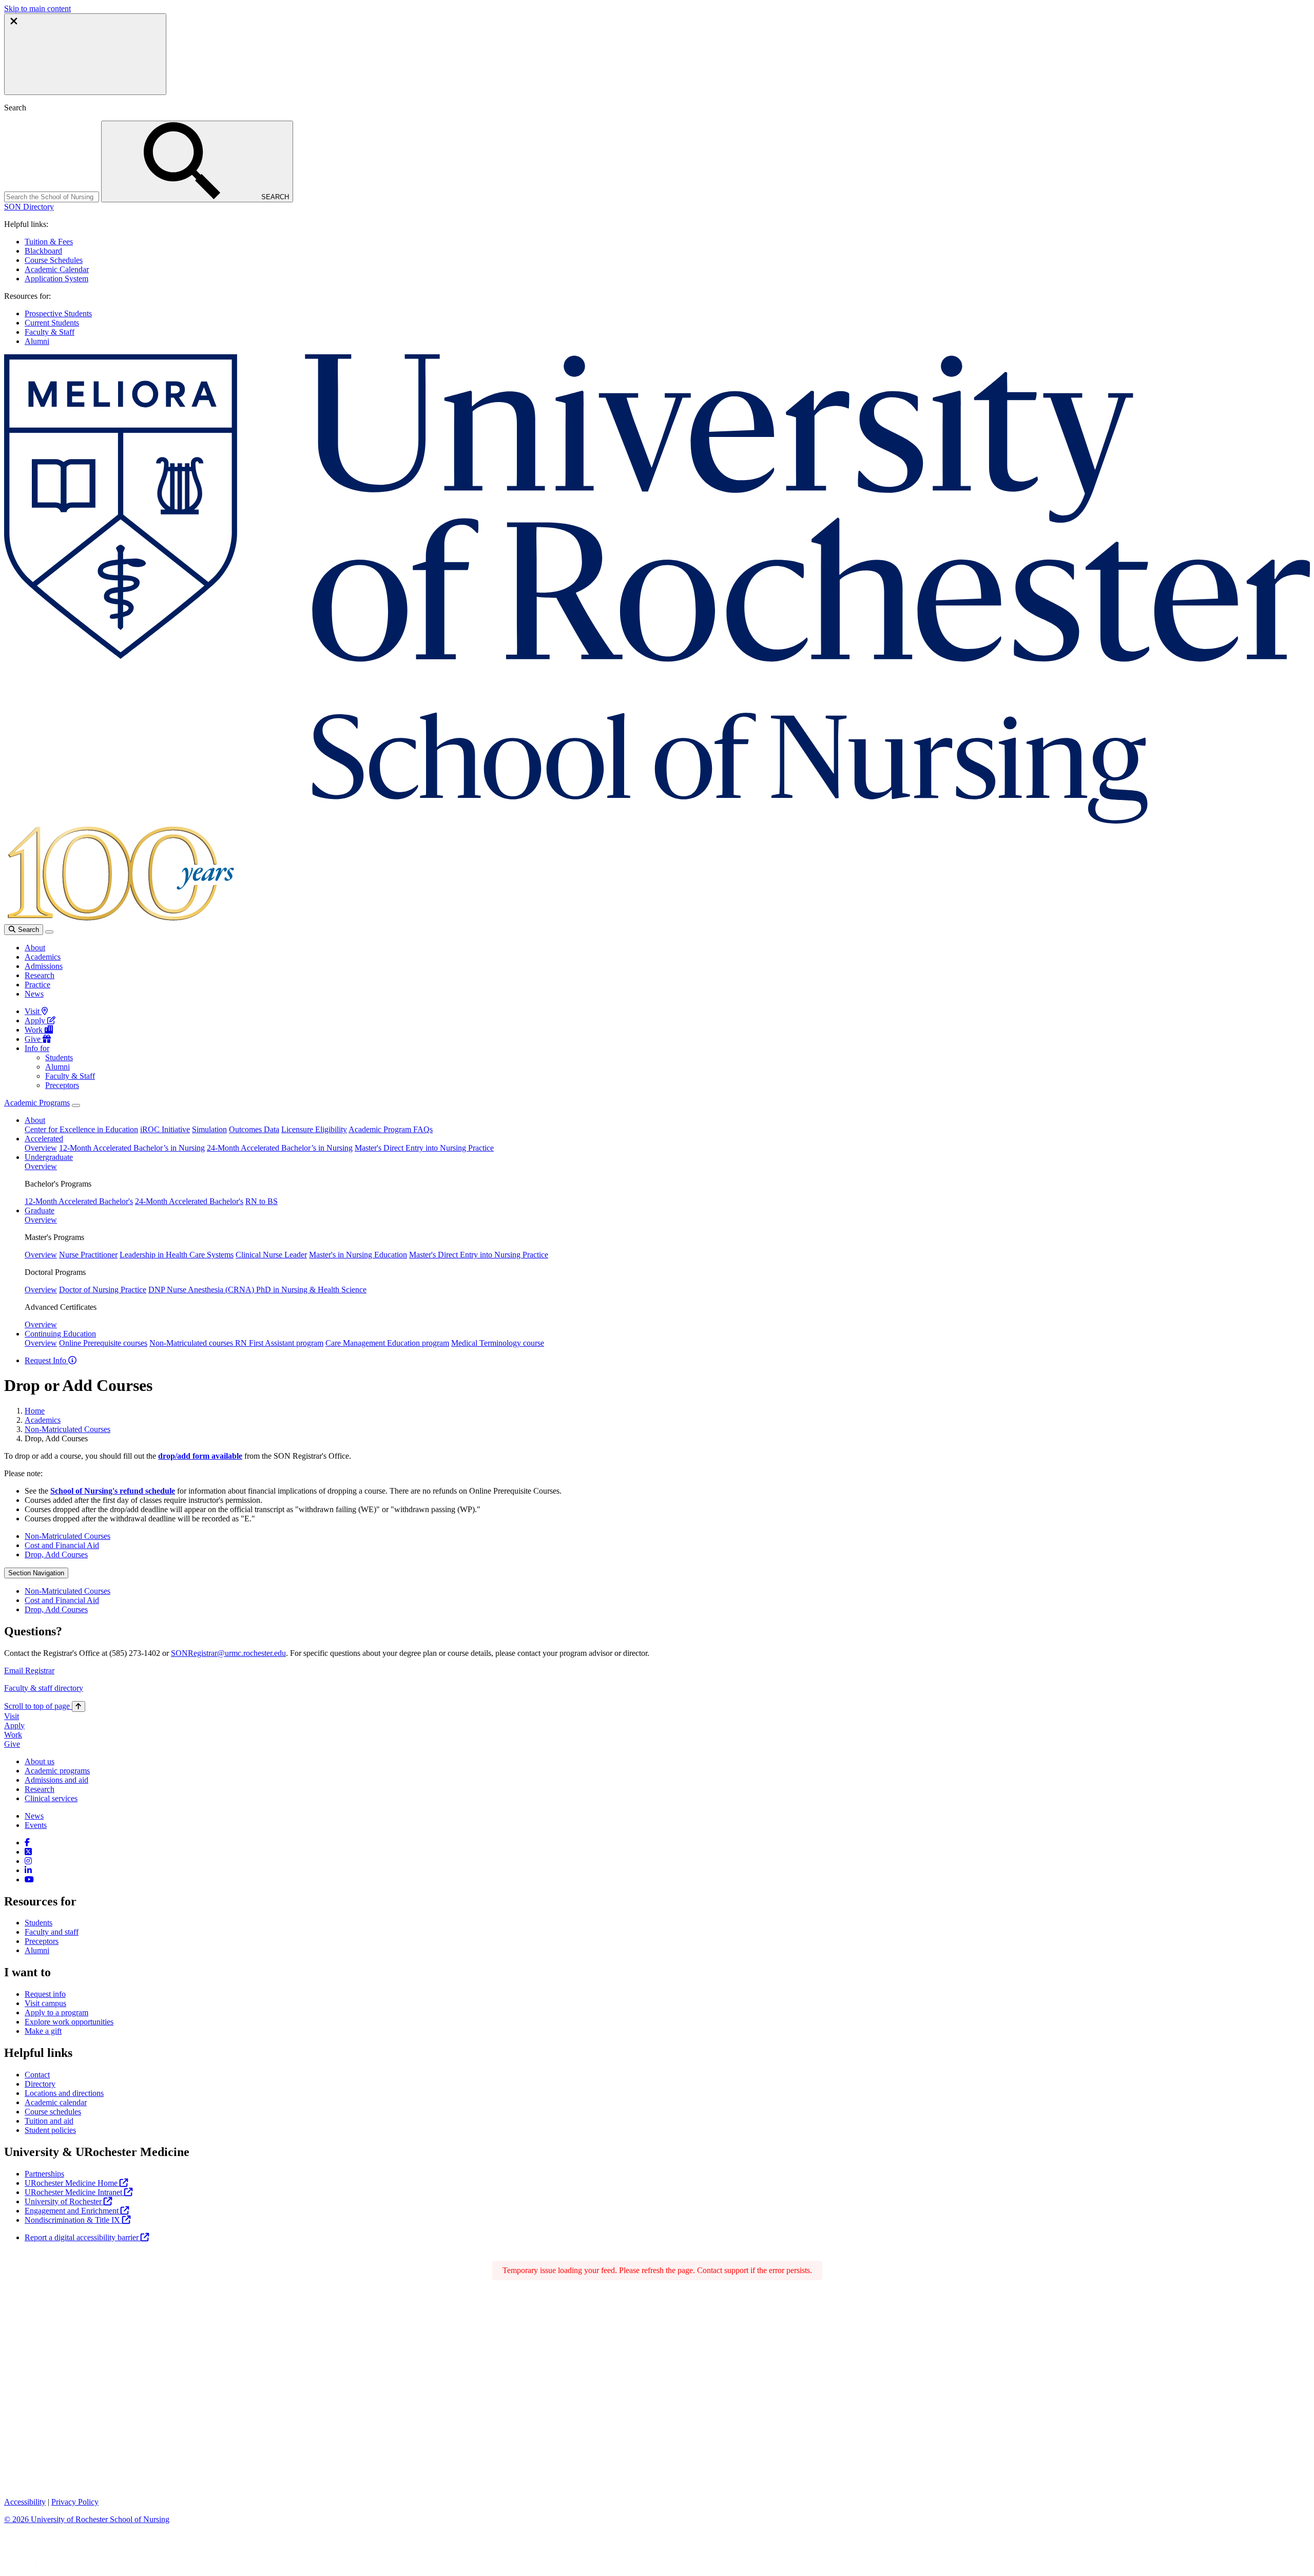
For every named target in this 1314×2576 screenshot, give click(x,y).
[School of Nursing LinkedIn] (28, 1870)
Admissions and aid (56, 1780)
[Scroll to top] (79, 1706)
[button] (29, 207)
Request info (45, 1994)
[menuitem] (667, 1536)
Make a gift (43, 2031)
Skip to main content (37, 8)
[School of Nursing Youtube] (29, 1879)
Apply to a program (56, 2012)
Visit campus (45, 2003)
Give (34, 1039)
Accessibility (25, 2502)
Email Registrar (29, 1671)
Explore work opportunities (69, 2022)
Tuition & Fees (49, 242)
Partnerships (44, 2174)
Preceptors (62, 1085)
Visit (33, 1011)
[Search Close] (85, 54)
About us (40, 1761)
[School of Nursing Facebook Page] (27, 1843)
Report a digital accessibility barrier (83, 2237)
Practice (37, 985)
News (34, 994)
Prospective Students (58, 313)
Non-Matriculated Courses (67, 1429)
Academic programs (57, 1771)
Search (27, 930)
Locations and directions (64, 2093)
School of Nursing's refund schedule (113, 1491)
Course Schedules (54, 260)
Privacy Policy (75, 2502)
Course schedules (53, 2112)
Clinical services (51, 1798)
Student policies (50, 2130)
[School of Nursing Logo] (657, 821)
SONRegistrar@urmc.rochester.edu (228, 1653)
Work (35, 1030)
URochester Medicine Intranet (74, 2192)
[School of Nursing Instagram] (28, 1861)
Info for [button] (37, 1048)
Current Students (52, 323)
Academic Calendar (57, 269)
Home (35, 1411)
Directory (40, 2084)
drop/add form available (200, 1456)
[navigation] (45, 1706)
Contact (37, 2075)
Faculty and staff (52, 1932)
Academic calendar (56, 2102)
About (35, 948)
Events (36, 1825)
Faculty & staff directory (44, 1688)
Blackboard (43, 251)
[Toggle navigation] (49, 932)
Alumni (37, 341)
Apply (36, 1020)
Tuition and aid (49, 2121)
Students (59, 1057)
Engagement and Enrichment (73, 2211)
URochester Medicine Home (72, 2183)
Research (40, 975)
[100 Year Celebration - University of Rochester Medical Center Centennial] (119, 919)
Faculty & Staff (50, 332)
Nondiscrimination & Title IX (73, 2220)
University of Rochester (64, 2201)
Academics (43, 957)
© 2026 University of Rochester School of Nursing (87, 2519)
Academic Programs (37, 1103)
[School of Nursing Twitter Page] (28, 1852)
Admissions (44, 966)
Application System (56, 279)
